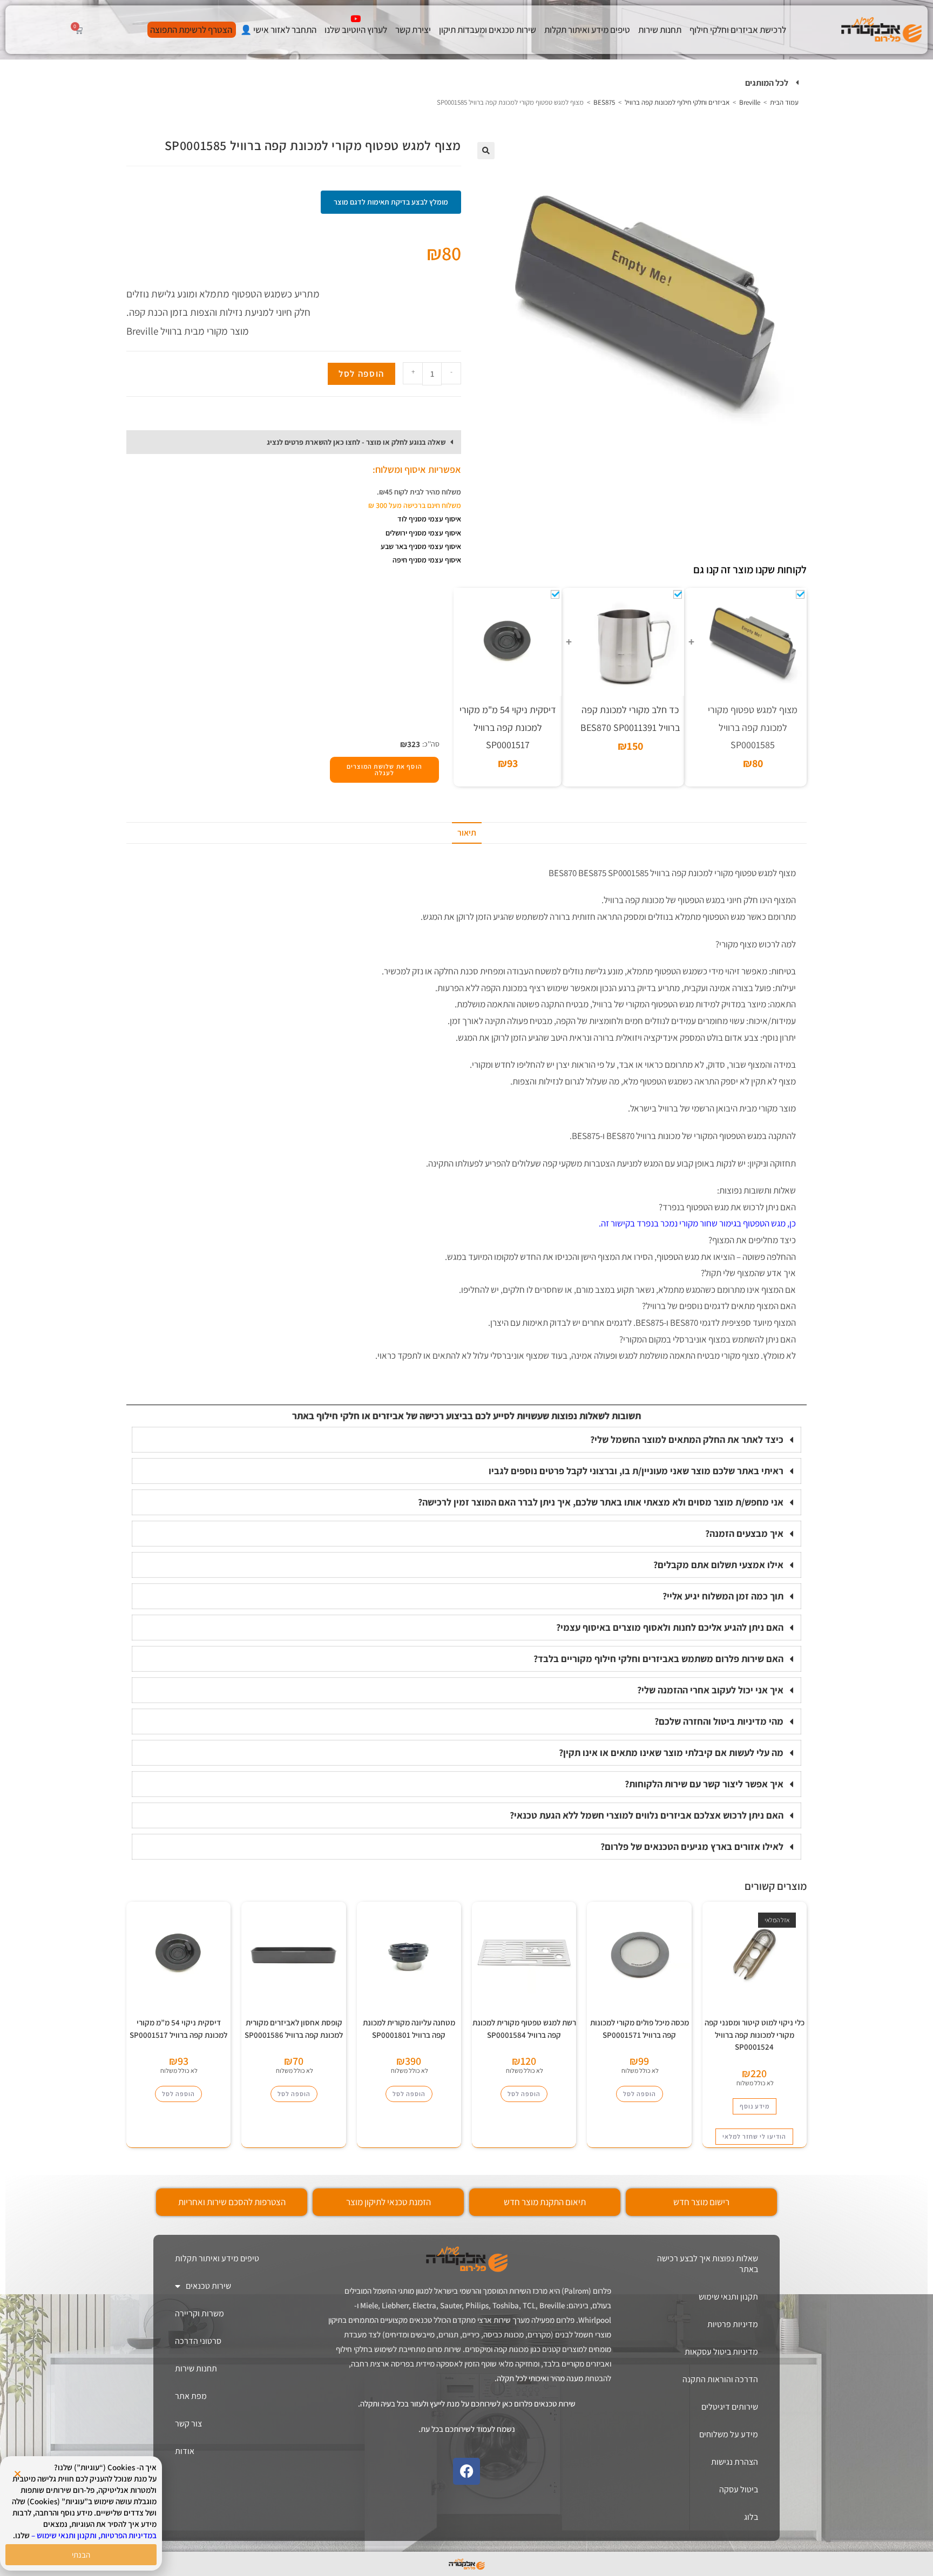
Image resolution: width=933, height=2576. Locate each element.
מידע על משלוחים (729, 2434)
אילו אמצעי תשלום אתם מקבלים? (718, 1565)
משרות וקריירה (200, 2313)
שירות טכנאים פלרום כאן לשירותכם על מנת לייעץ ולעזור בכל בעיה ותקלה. (467, 2404)
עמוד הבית (784, 102)
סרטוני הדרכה (198, 2341)
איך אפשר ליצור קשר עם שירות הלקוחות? (704, 1784)
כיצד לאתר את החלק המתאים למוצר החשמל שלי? (687, 1439)
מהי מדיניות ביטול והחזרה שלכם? (719, 1721)
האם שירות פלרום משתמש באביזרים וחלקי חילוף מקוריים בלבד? (658, 1659)
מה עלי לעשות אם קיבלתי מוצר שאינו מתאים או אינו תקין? (671, 1753)
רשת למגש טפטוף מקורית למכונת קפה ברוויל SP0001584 (524, 2029)
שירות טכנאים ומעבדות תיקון (488, 30)
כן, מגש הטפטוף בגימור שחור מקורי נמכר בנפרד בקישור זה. (697, 1223)
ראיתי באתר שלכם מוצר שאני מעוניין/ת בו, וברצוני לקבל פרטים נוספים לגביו (636, 1471)
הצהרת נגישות (735, 2462)
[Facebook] (466, 2471)
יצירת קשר (413, 30)
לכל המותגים (767, 83)
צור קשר (188, 2424)
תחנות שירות (660, 30)
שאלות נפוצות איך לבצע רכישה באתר (708, 2264)
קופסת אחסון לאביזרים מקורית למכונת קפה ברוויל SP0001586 (294, 2029)
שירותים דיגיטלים (730, 2407)
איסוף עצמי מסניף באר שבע (421, 546)
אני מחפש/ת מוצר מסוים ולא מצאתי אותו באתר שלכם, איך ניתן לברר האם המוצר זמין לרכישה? (601, 1502)
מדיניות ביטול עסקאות (721, 2352)
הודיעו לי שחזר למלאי (754, 2136)
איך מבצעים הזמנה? (744, 1533)
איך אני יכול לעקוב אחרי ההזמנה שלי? (710, 1690)
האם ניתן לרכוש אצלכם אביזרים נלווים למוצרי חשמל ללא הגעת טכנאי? (647, 1815)
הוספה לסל (361, 374)
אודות (185, 2451)
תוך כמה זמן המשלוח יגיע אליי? (723, 1596)
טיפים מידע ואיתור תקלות (587, 30)
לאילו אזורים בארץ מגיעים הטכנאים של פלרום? (692, 1846)
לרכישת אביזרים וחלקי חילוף (738, 30)
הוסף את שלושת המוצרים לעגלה (384, 770)
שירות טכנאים (208, 2286)
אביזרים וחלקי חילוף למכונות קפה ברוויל (677, 102)
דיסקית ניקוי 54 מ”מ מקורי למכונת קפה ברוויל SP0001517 (178, 2029)
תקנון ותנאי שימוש (728, 2297)
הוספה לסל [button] (640, 2094)
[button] (466, 83)
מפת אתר (191, 2396)
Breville (750, 102)
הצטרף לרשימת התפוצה (191, 30)
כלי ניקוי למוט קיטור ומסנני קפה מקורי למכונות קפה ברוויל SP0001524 (755, 2035)
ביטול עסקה (739, 2489)
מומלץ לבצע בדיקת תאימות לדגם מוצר (391, 202)
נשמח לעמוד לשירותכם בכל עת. (467, 2429)
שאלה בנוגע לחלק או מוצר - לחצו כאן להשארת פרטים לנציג (356, 442)
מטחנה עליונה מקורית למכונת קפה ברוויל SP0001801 (409, 2029)
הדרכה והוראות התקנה (720, 2379)
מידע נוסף (755, 2106)
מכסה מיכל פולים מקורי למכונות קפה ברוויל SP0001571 (640, 2029)
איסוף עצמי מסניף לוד (429, 519)
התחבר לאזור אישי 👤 (278, 30)
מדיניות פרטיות (733, 2324)
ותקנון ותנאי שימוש (67, 2535)
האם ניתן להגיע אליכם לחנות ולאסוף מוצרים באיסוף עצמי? (670, 1627)
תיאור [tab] (467, 833)
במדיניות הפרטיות (129, 2535)
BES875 (604, 102)
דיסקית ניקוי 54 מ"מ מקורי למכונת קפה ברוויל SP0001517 (508, 727)
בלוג (751, 2517)
